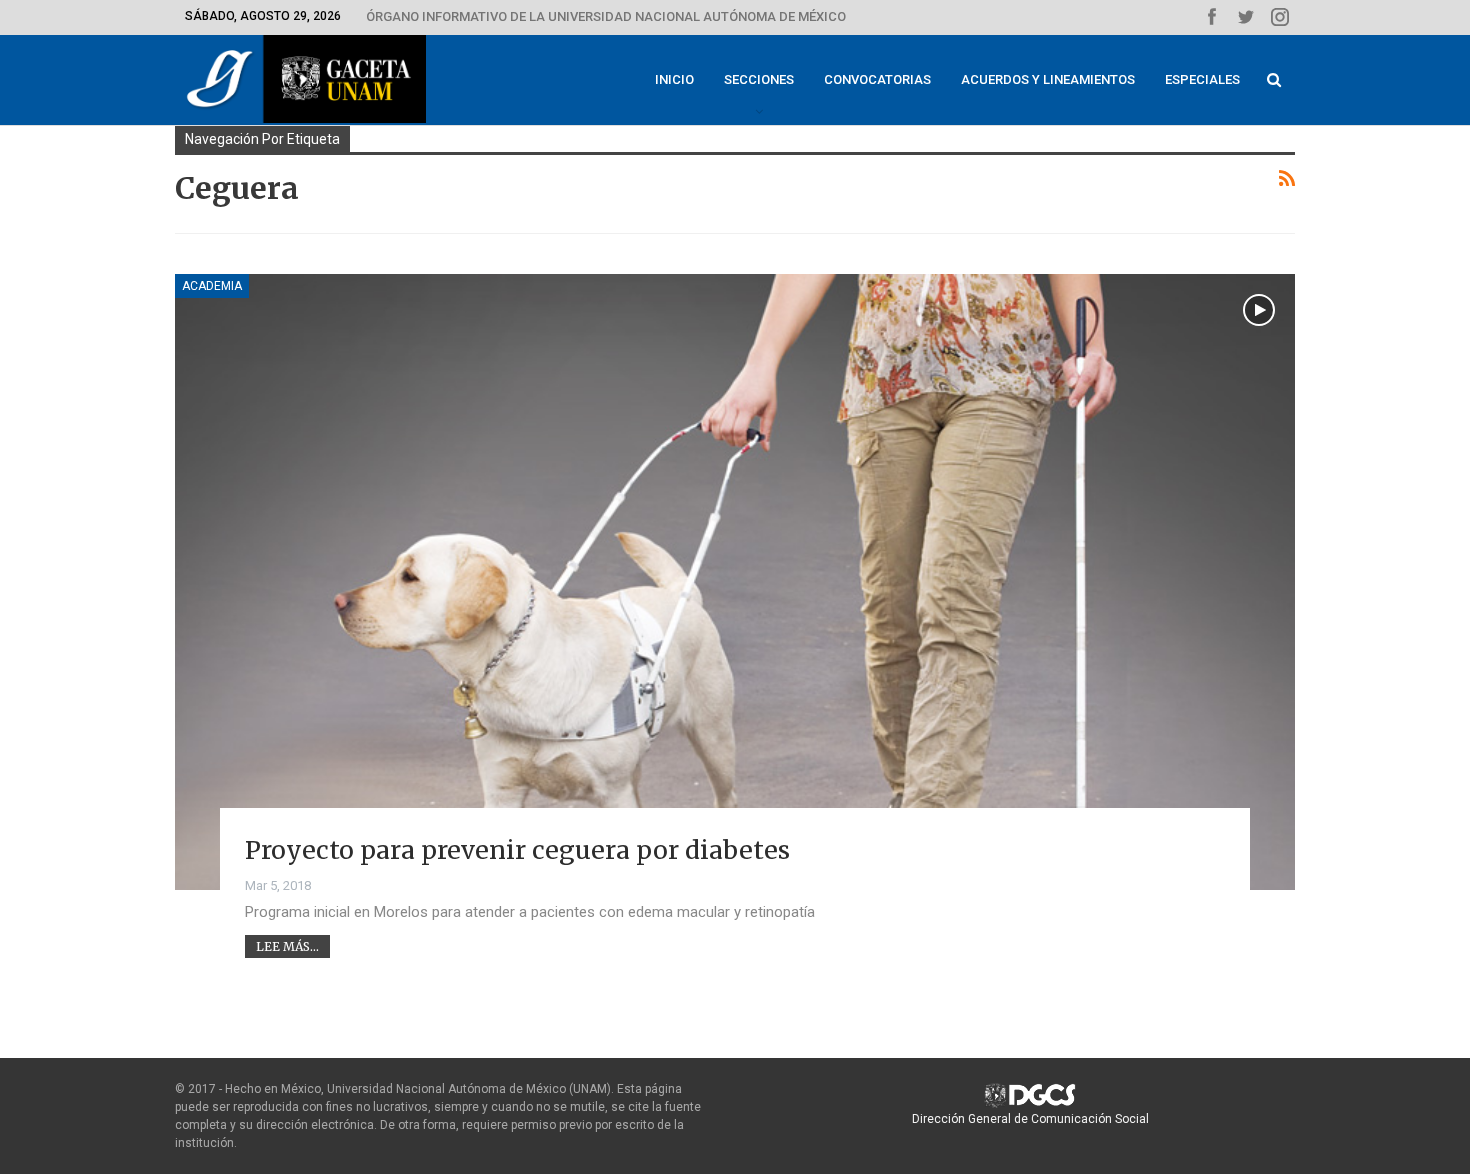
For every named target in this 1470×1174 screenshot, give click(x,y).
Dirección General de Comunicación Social (1030, 1119)
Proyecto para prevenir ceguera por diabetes (517, 850)
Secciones (759, 79)
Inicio (674, 79)
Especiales (1202, 79)
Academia (212, 286)
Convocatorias (877, 79)
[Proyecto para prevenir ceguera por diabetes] (735, 582)
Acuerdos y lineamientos (1048, 79)
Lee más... (287, 946)
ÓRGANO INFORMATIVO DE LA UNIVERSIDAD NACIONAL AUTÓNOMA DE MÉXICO (606, 16)
